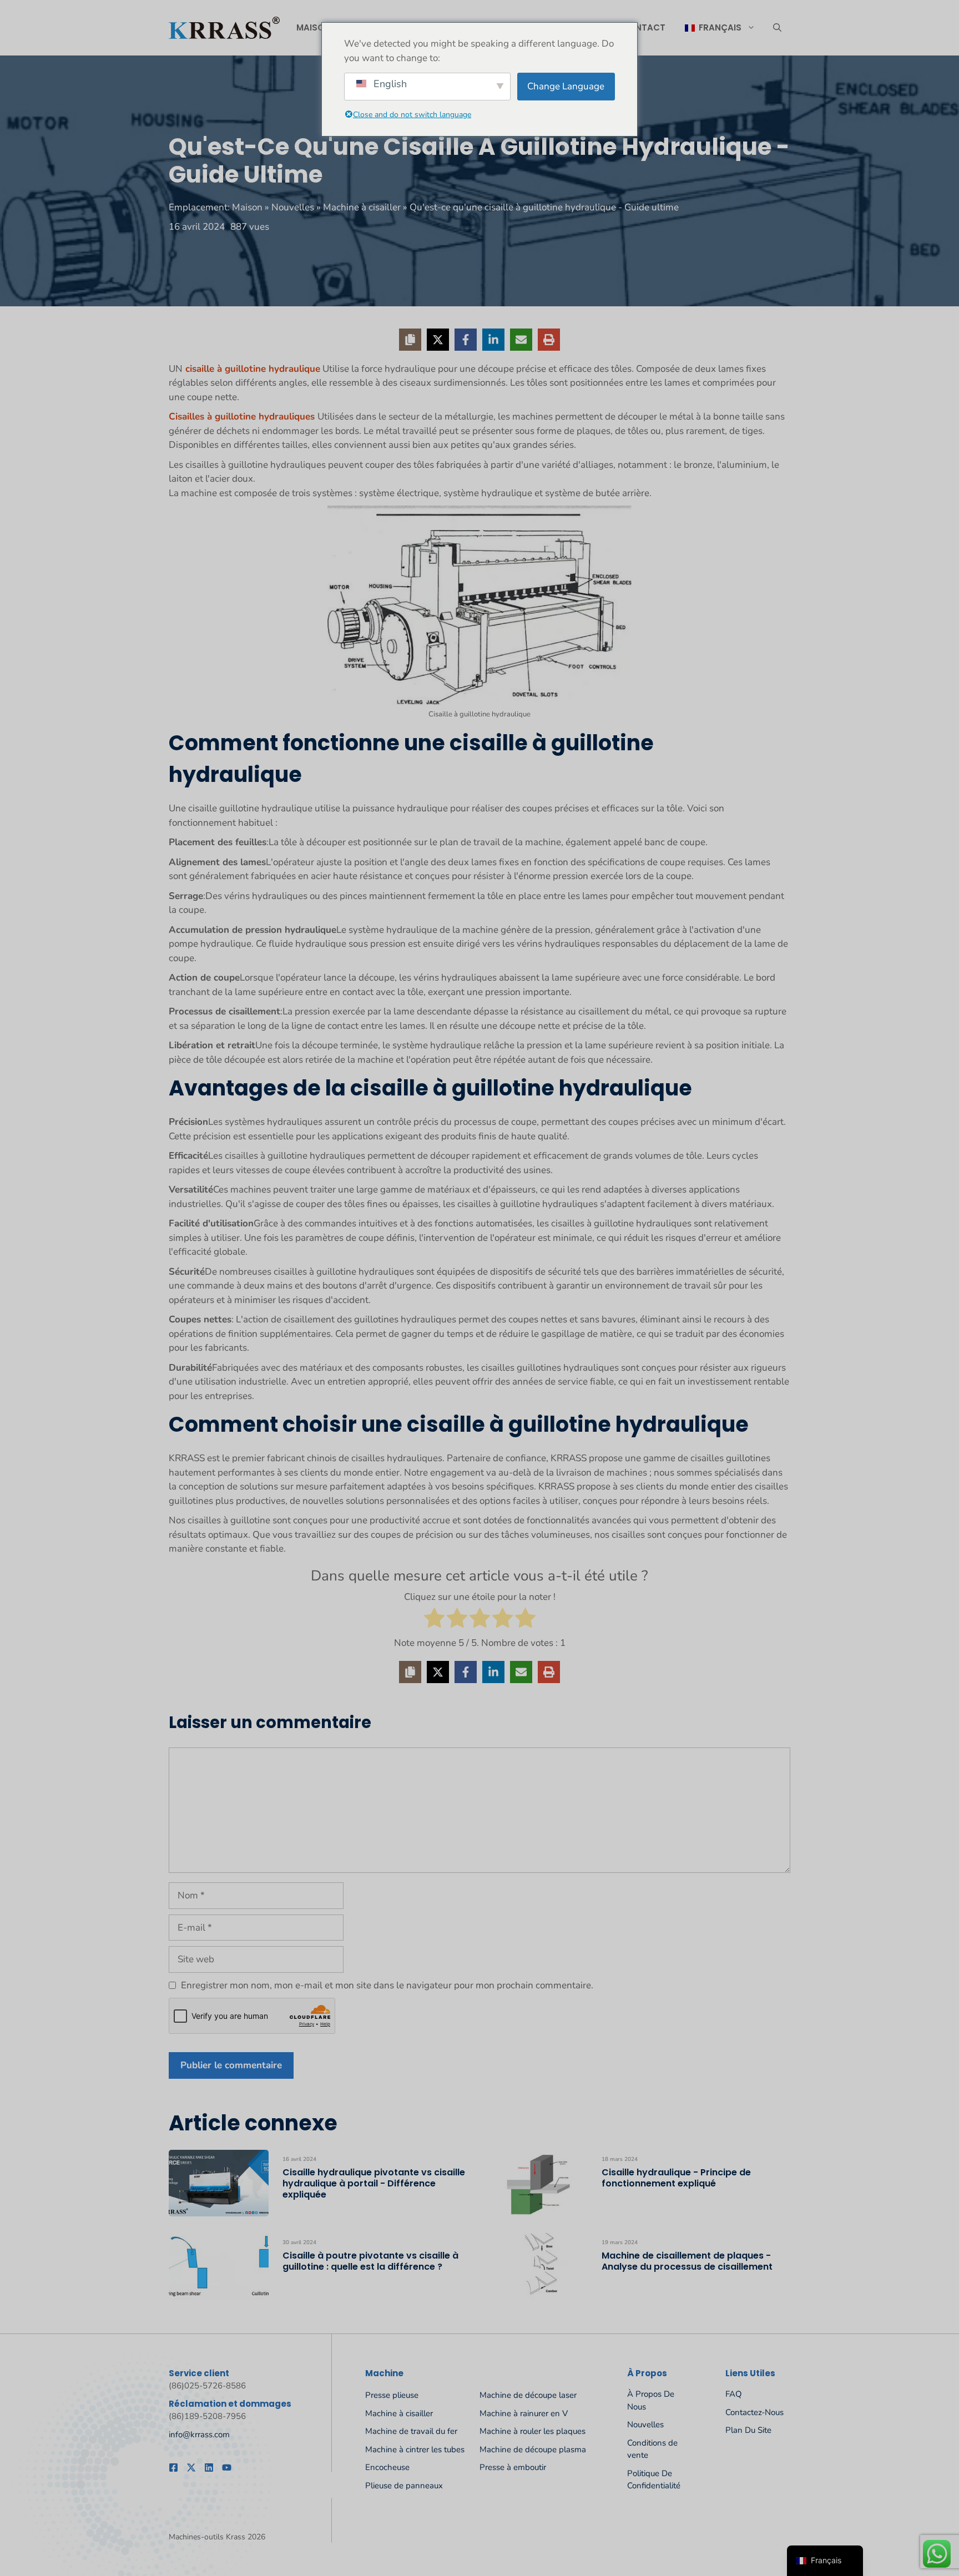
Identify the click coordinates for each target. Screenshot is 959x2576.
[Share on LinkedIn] (493, 340)
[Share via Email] (521, 340)
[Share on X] (438, 340)
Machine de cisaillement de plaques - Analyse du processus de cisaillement (687, 2261)
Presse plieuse (392, 2395)
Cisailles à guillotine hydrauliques (243, 416)
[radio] (434, 1620)
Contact (643, 27)
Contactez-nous (754, 2412)
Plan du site (748, 2430)
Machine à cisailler (362, 207)
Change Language (566, 86)
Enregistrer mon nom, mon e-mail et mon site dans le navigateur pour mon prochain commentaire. (387, 1985)
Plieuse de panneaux (404, 2486)
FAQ (734, 2394)
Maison (314, 27)
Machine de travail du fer (411, 2431)
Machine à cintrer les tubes (415, 2449)
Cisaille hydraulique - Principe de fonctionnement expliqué (676, 2178)
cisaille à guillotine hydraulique (251, 369)
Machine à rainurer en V (524, 2413)
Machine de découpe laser (528, 2395)
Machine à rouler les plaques (533, 2431)
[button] (777, 28)
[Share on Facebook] (466, 340)
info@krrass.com (199, 2434)
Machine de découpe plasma (533, 2449)
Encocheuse (387, 2467)
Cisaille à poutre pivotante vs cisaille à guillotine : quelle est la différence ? (370, 2261)
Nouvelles (293, 207)
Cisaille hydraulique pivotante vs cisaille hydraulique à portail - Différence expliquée (374, 2183)
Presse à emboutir (513, 2467)
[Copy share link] (410, 340)
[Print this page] (549, 340)
